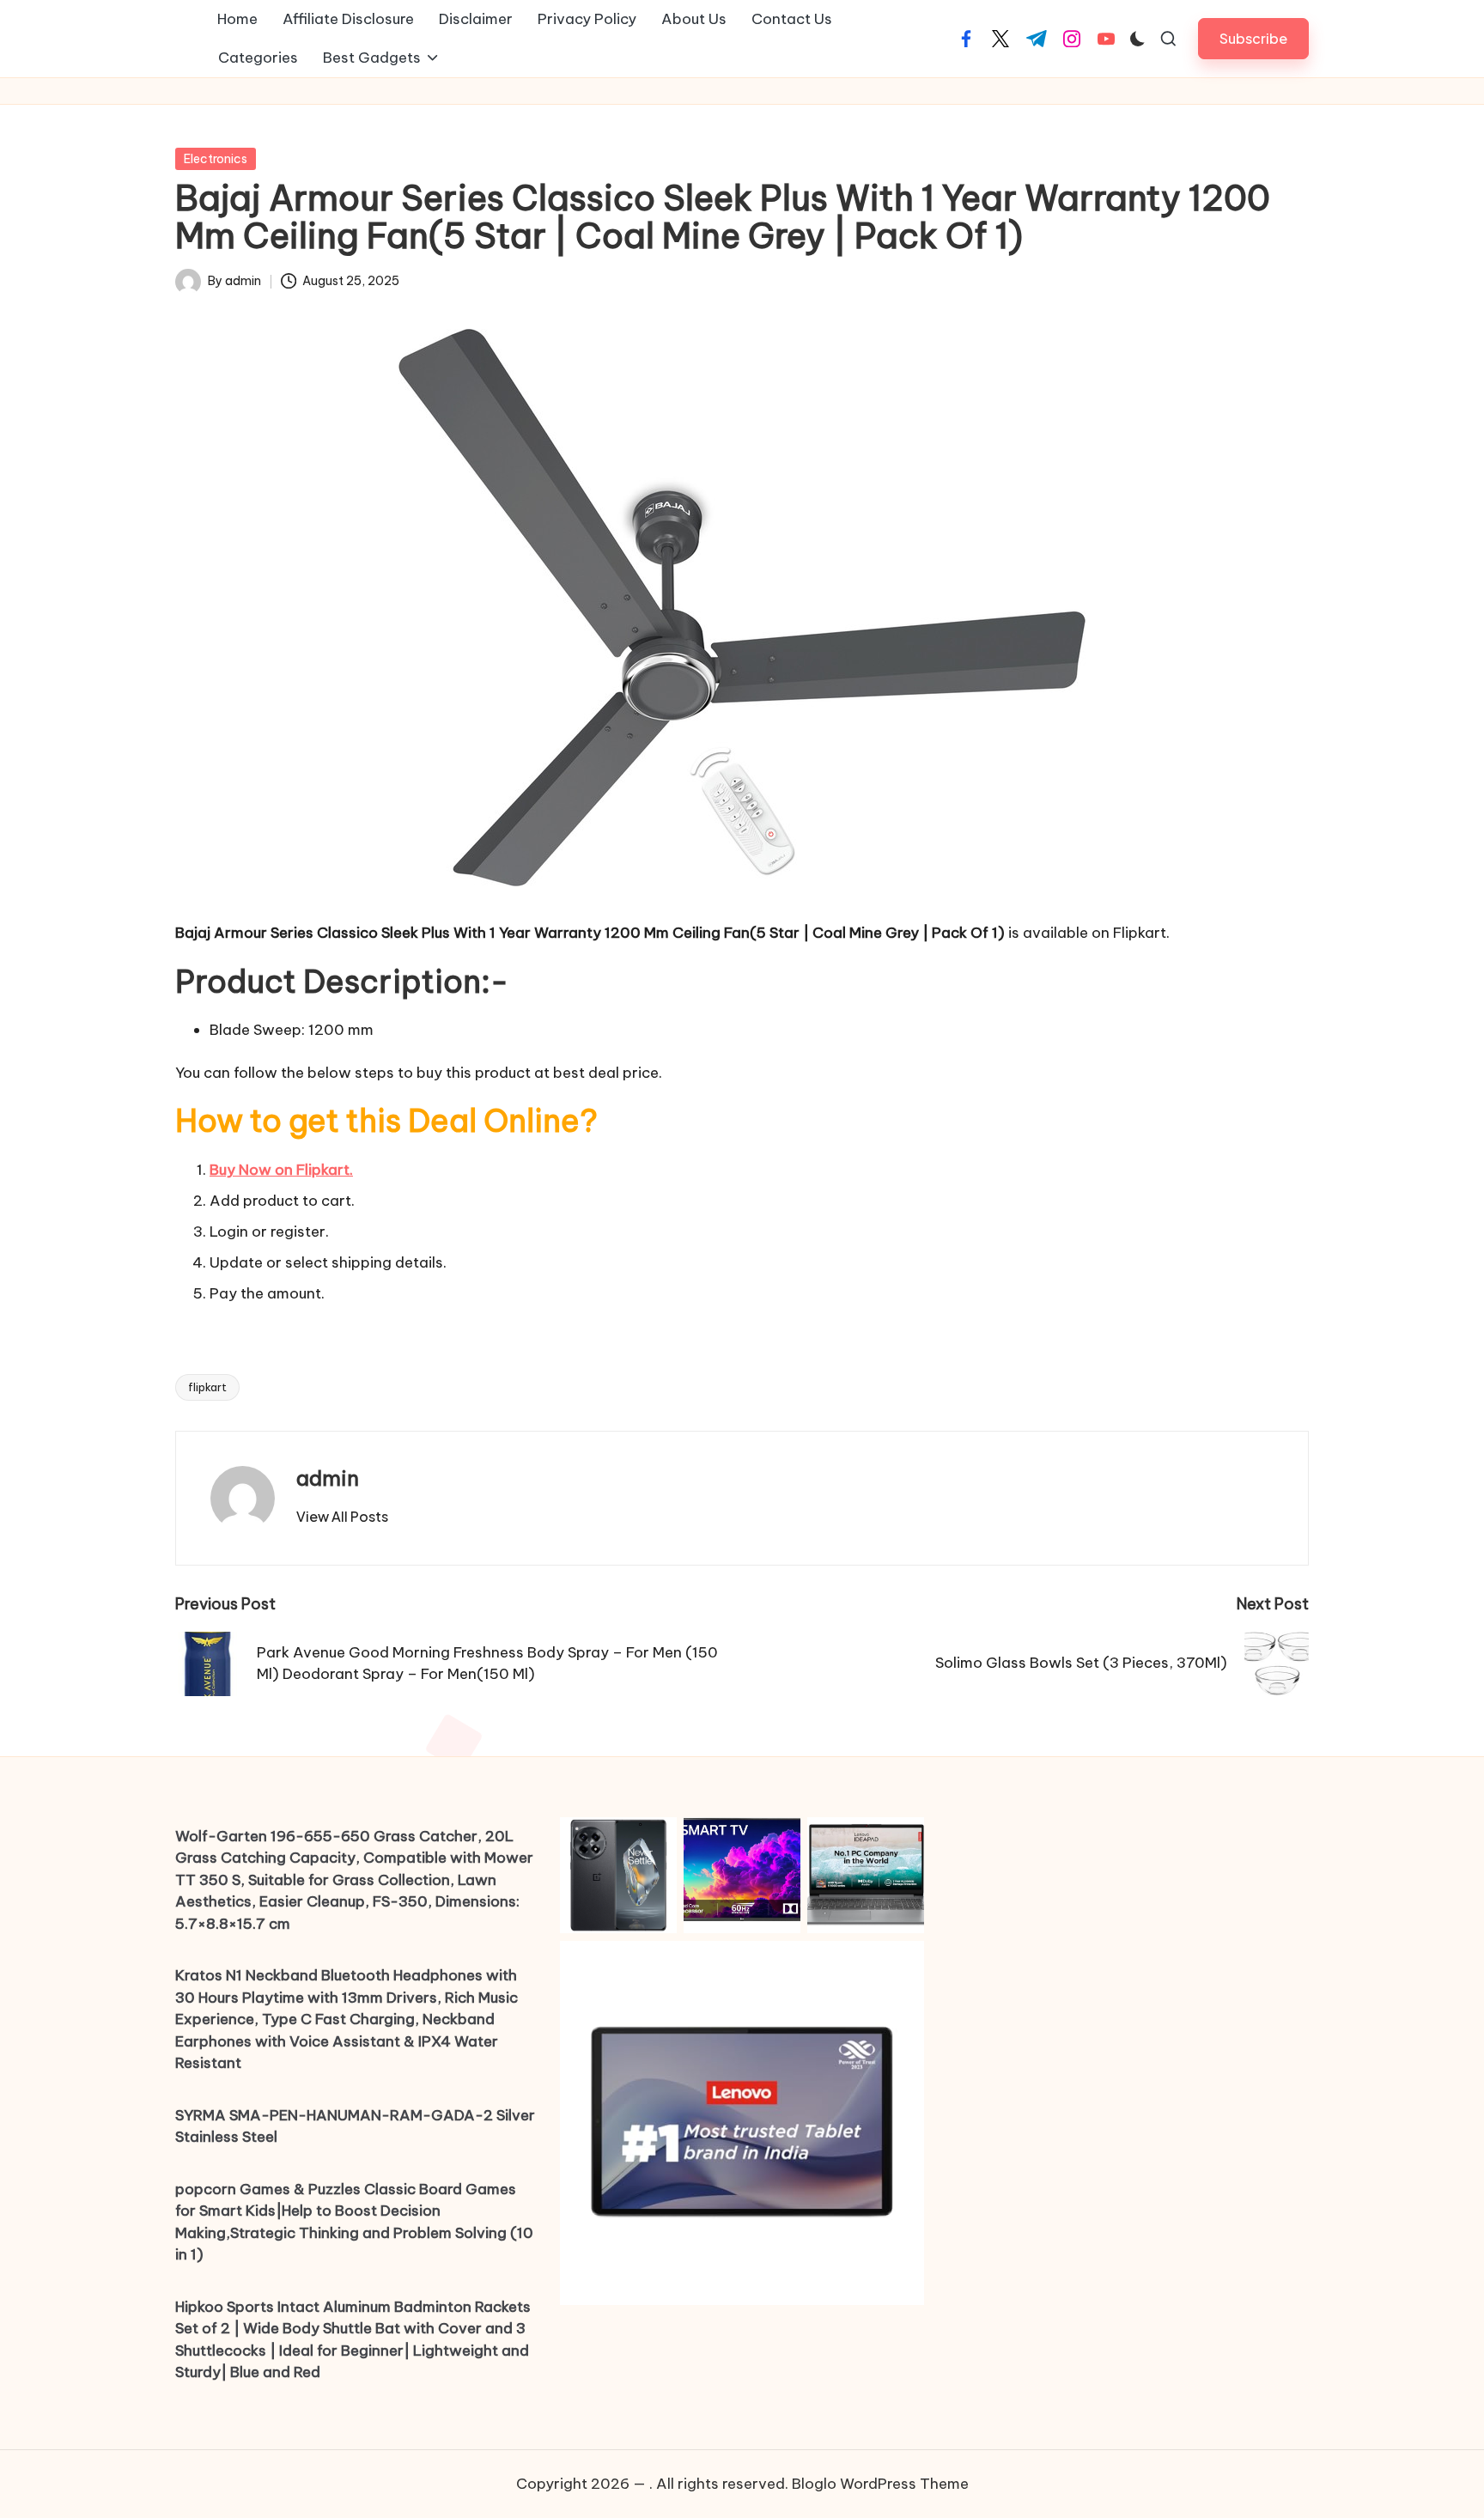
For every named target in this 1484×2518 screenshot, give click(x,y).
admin (328, 1478)
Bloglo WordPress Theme (880, 2484)
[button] (1253, 38)
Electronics (216, 159)
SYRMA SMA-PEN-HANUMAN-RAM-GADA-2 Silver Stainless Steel (355, 2126)
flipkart (207, 1387)
